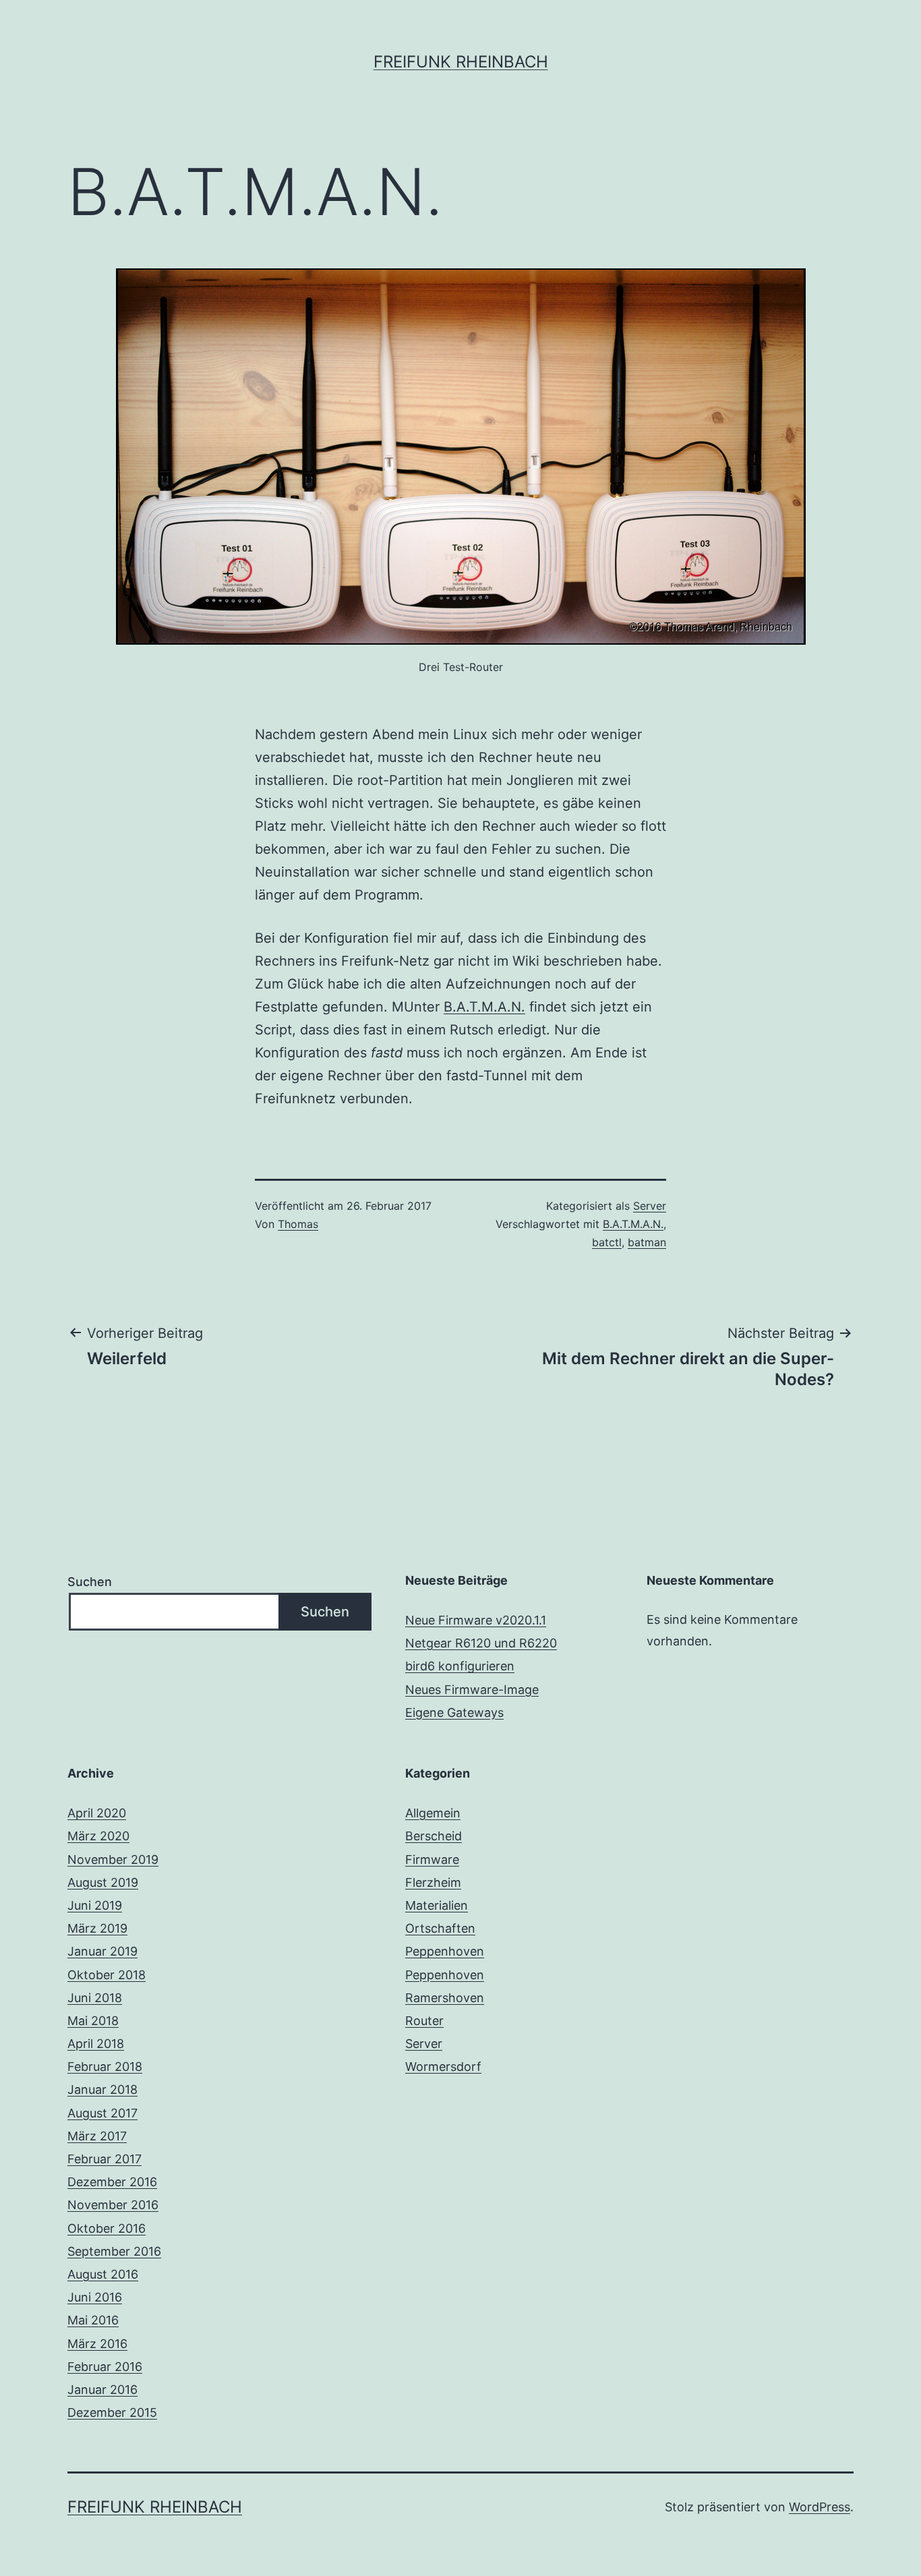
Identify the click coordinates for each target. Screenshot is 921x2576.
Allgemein (433, 1813)
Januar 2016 (102, 2390)
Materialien (437, 1905)
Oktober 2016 (107, 2228)
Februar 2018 (105, 2067)
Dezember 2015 (112, 2412)
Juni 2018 (95, 1998)
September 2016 (114, 2251)
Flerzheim (433, 1882)
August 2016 (103, 2274)
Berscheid (434, 1836)
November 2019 (113, 1860)
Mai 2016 (93, 2320)
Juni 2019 (95, 1905)
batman (647, 1242)
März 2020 (98, 1836)
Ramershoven (445, 1998)
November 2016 (113, 2205)
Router (424, 2021)
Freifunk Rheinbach (461, 62)
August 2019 (103, 1882)
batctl (607, 1242)
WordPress (820, 2507)
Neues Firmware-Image (472, 1690)
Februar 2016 (105, 2367)
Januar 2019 (102, 1951)
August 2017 (102, 2113)
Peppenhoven (445, 1951)
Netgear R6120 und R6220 (481, 1643)
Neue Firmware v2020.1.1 (476, 1620)
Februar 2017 (105, 2159)
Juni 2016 (95, 2297)
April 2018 (96, 2044)
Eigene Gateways (454, 1713)
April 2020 (97, 1813)
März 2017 (97, 2136)
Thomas (298, 1224)
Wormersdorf (443, 2067)
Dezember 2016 (112, 2182)
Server (650, 1206)
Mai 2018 (93, 2021)
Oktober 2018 (107, 1975)
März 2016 (97, 2344)
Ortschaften (440, 1928)
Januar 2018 (102, 2089)
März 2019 (97, 1928)
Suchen (90, 1582)
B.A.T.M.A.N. (484, 1007)
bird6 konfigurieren (460, 1666)
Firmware (432, 1860)
